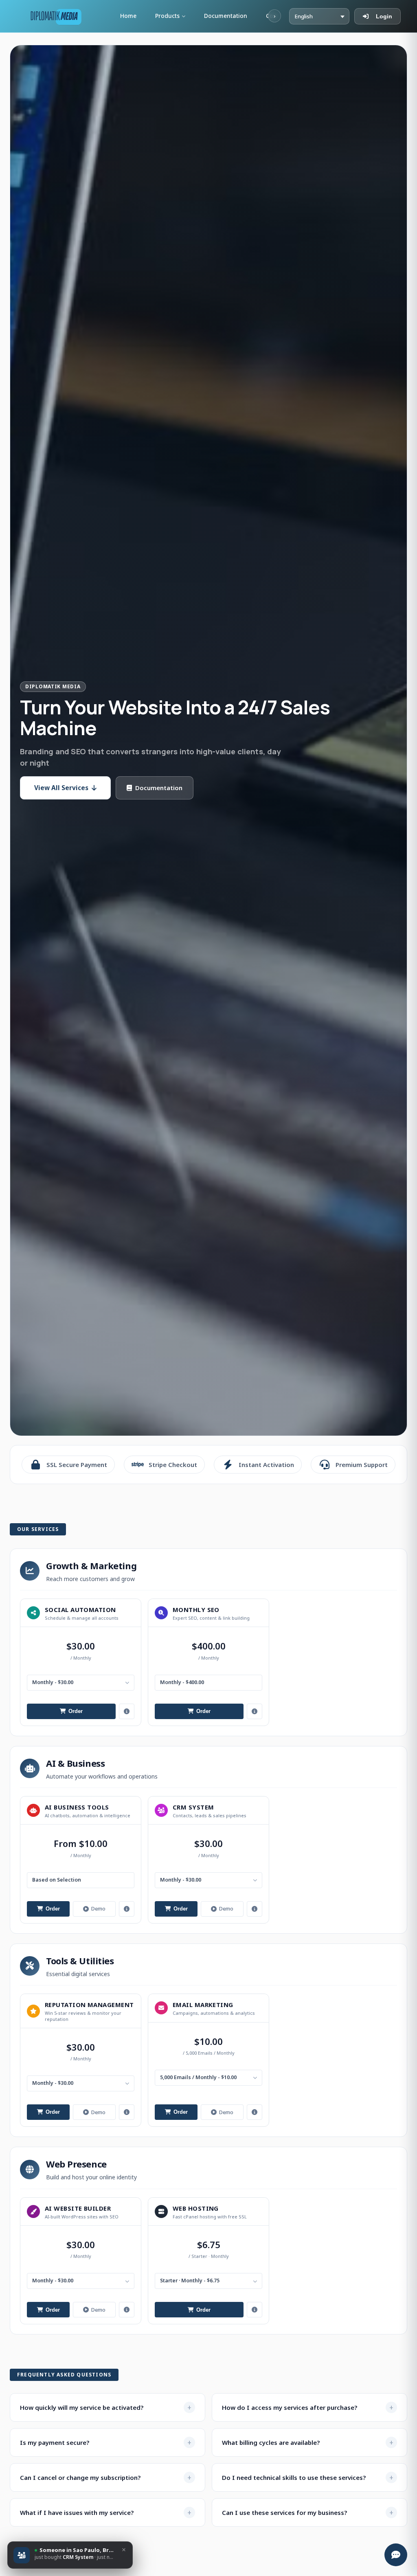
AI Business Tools (77, 1807)
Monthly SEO (196, 1610)
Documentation (226, 16)
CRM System (193, 1807)
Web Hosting (196, 2208)
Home (128, 16)
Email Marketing (203, 2005)
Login (384, 16)
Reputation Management (89, 2005)
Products (167, 16)
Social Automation (80, 1610)
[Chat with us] (396, 2555)
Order (76, 1711)
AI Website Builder (78, 2208)
